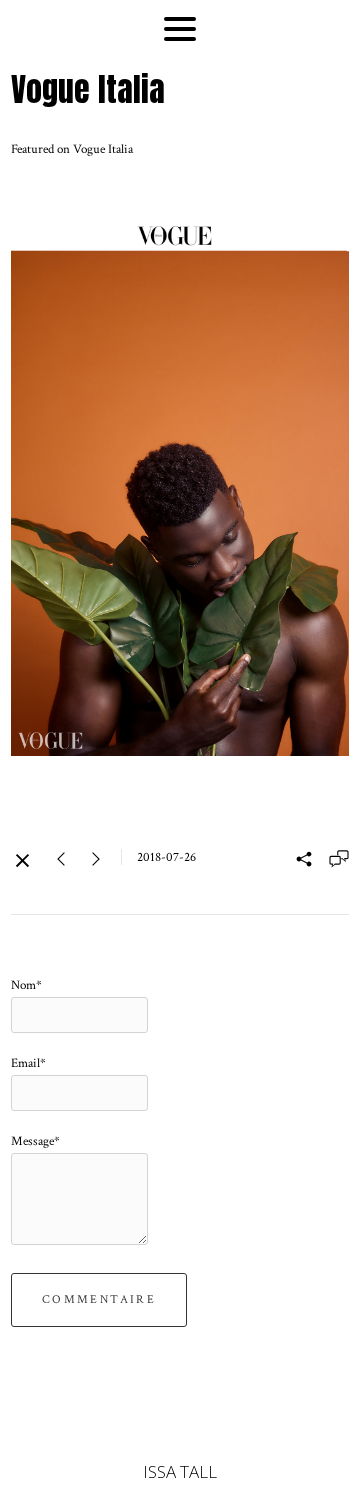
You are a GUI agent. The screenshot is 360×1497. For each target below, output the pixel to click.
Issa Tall (180, 1471)
